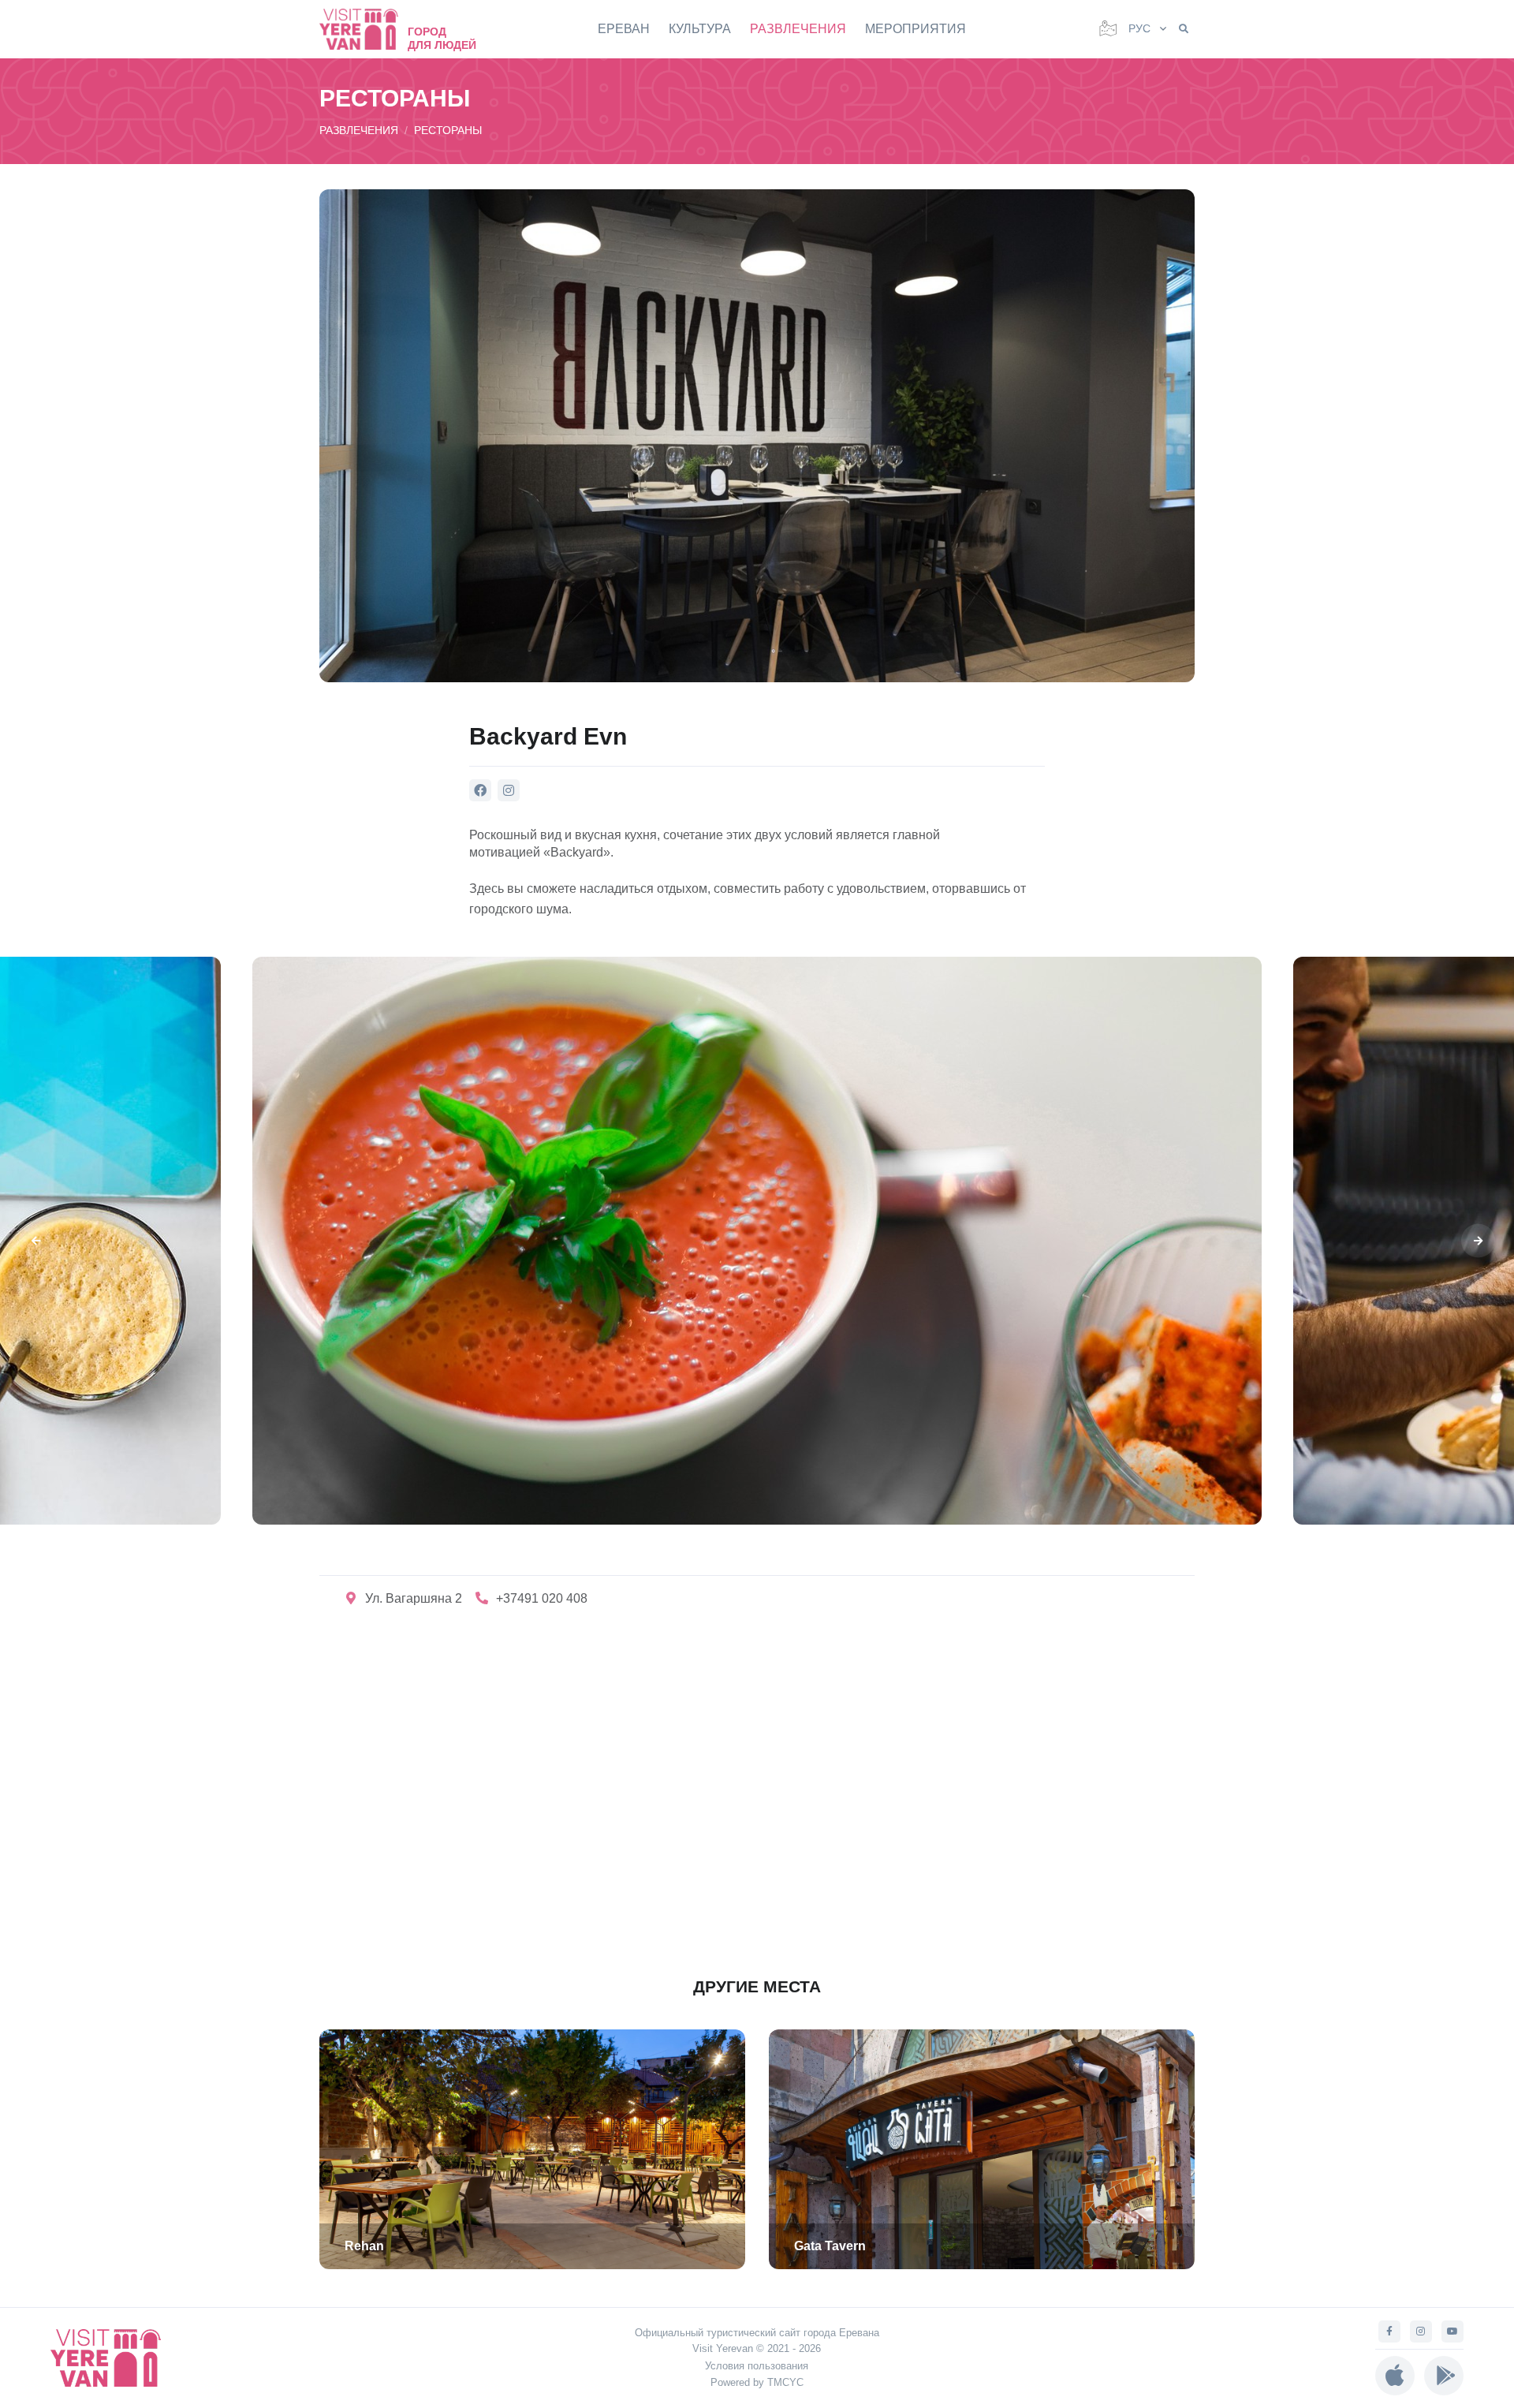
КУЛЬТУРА (700, 29)
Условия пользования (757, 2366)
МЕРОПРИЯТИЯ (915, 29)
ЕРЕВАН (624, 29)
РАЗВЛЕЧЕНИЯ (798, 29)
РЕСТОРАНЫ (448, 130)
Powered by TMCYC (757, 2382)
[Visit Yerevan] (367, 29)
